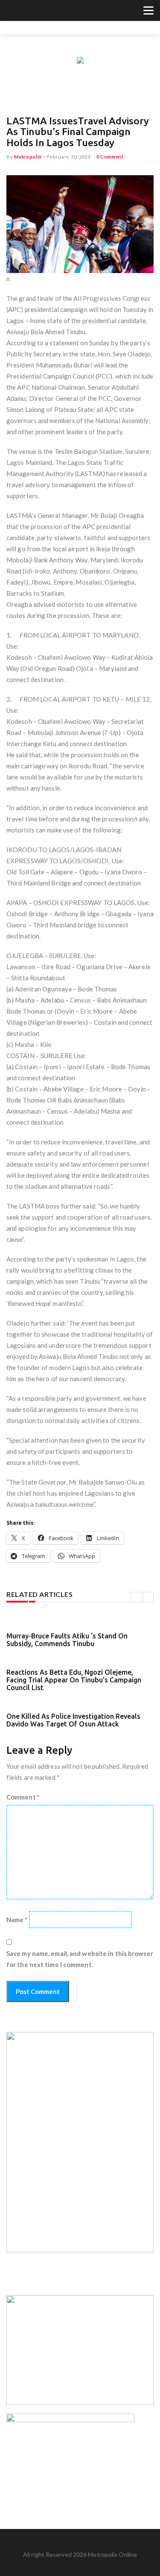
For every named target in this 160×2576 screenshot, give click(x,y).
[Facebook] (22, 12)
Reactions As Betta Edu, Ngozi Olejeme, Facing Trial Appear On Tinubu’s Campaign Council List (74, 1680)
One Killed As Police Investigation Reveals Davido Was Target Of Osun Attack (73, 1720)
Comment (23, 1797)
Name (17, 1920)
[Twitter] (11, 12)
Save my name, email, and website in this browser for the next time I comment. (80, 1959)
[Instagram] (32, 12)
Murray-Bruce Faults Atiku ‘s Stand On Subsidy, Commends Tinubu (67, 1640)
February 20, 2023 (69, 157)
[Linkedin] (43, 12)
